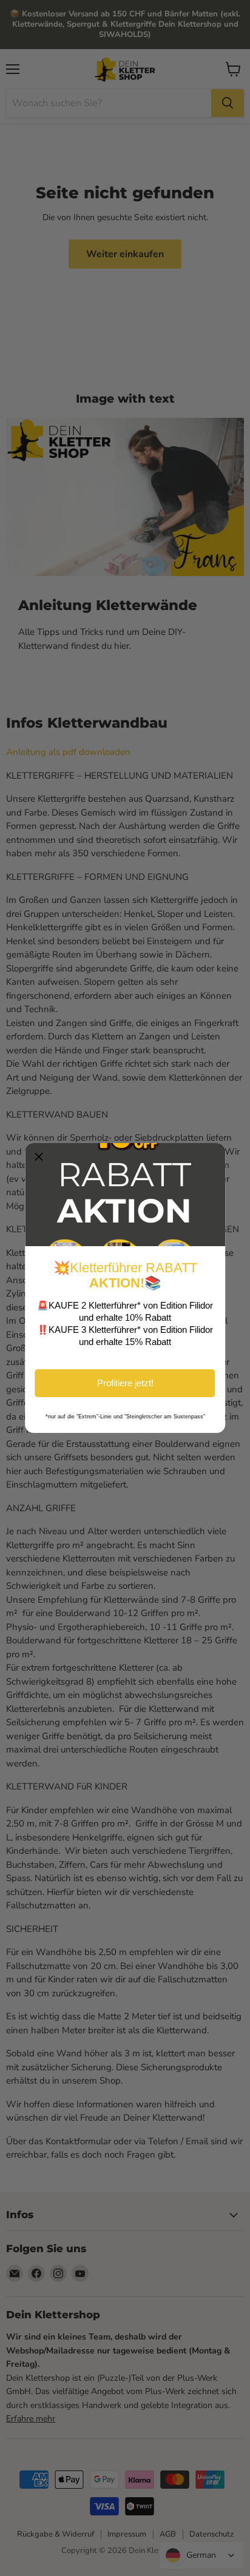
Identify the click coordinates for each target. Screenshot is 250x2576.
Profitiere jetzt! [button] (125, 1383)
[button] (39, 1157)
